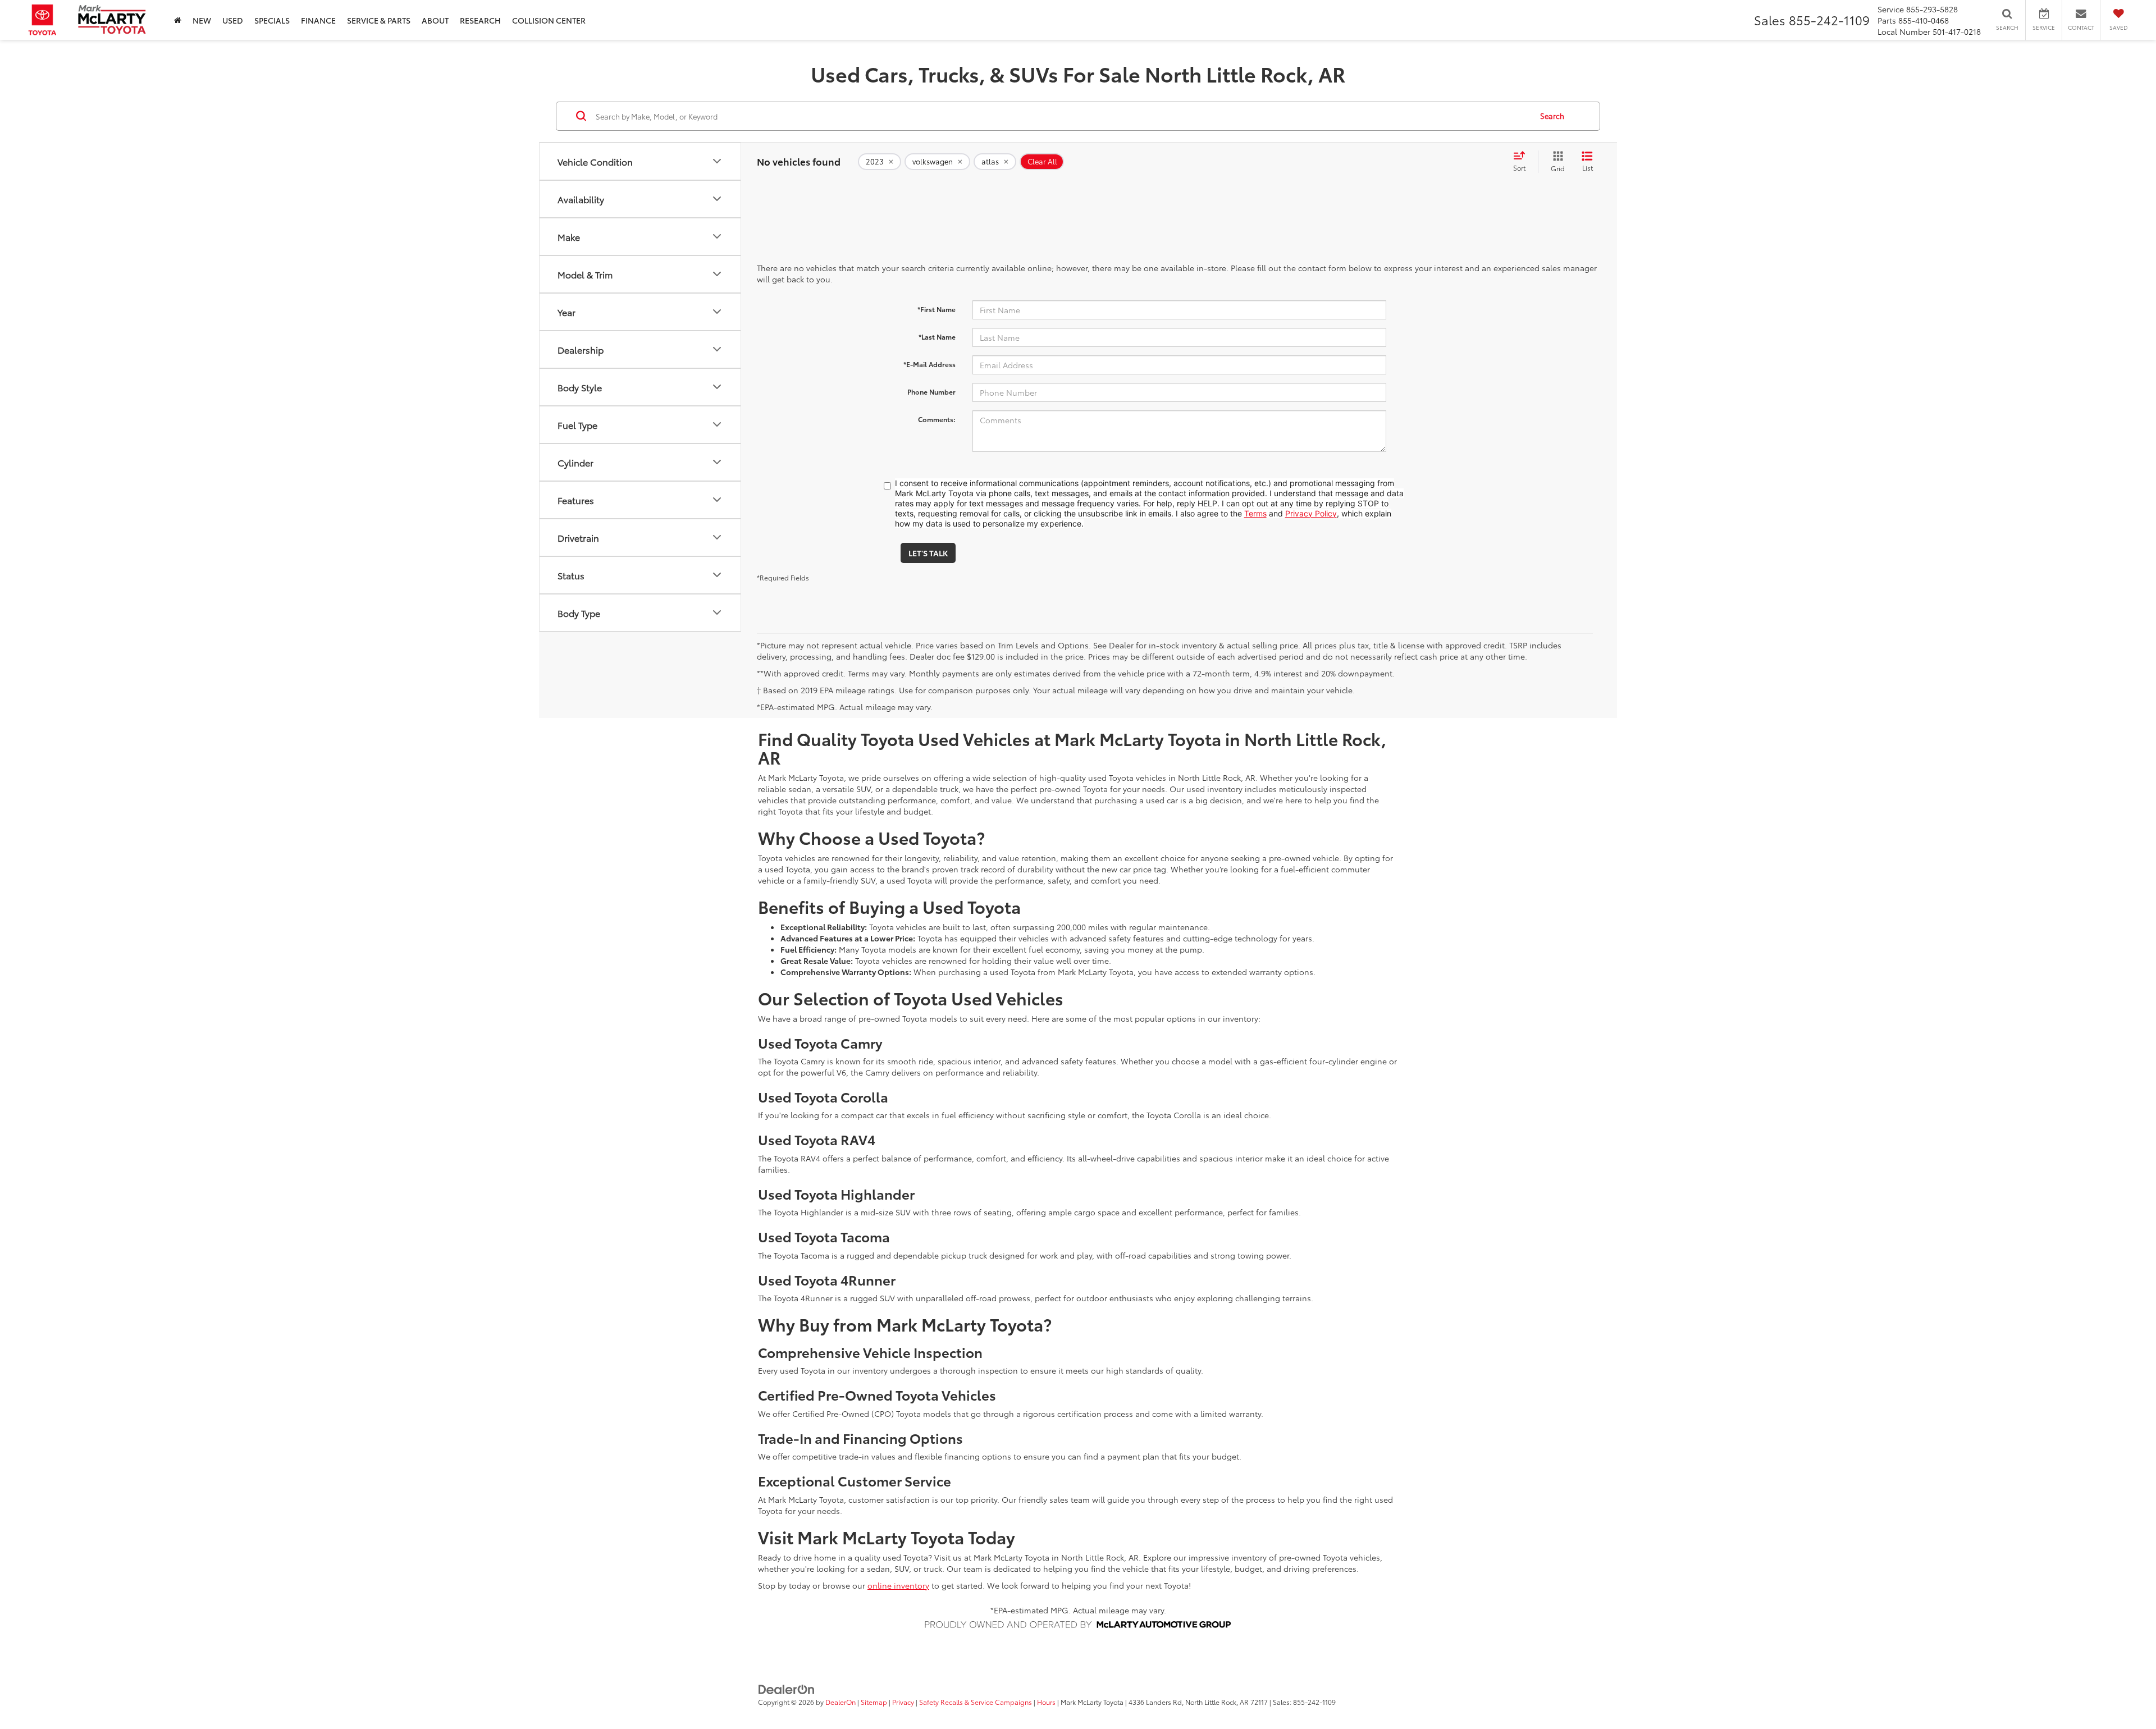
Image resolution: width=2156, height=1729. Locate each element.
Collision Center (549, 20)
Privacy (903, 1702)
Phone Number (931, 392)
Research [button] (480, 20)
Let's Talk (928, 553)
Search (1552, 116)
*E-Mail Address (929, 364)
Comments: (937, 419)
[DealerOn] (787, 1689)
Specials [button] (272, 20)
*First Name (937, 309)
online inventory (898, 1585)
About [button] (435, 20)
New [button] (202, 20)
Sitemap (874, 1702)
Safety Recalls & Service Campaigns (976, 1702)
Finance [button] (318, 20)
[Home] (178, 20)
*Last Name (937, 337)
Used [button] (233, 20)
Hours (1046, 1702)
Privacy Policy (1311, 513)
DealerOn (841, 1702)
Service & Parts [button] (379, 20)
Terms (1255, 513)
